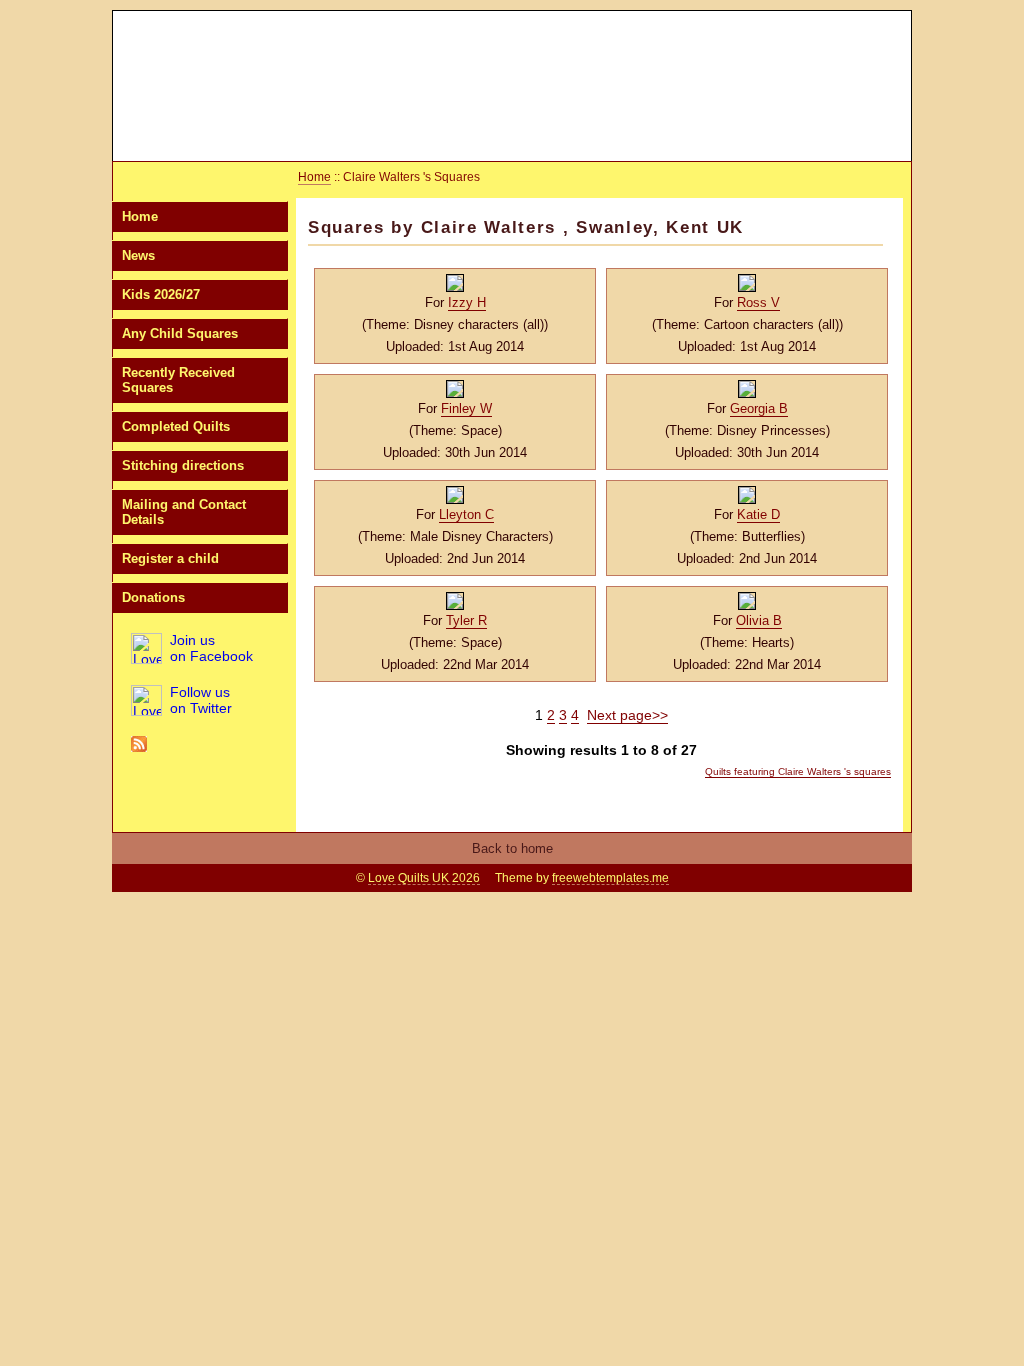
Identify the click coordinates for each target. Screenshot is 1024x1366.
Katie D (758, 514)
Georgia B (759, 408)
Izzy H (467, 302)
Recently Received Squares (178, 380)
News (138, 255)
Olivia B (759, 620)
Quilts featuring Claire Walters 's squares (798, 771)
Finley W (466, 408)
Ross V (758, 302)
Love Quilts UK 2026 (424, 878)
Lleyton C (466, 514)
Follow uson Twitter (201, 700)
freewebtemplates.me (610, 878)
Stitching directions (183, 465)
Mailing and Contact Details (184, 512)
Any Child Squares (180, 333)
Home (140, 216)
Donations (153, 597)
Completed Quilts (176, 426)
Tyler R (466, 620)
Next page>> (627, 715)
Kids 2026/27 (161, 294)
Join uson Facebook (211, 648)
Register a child (170, 558)
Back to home (512, 848)
